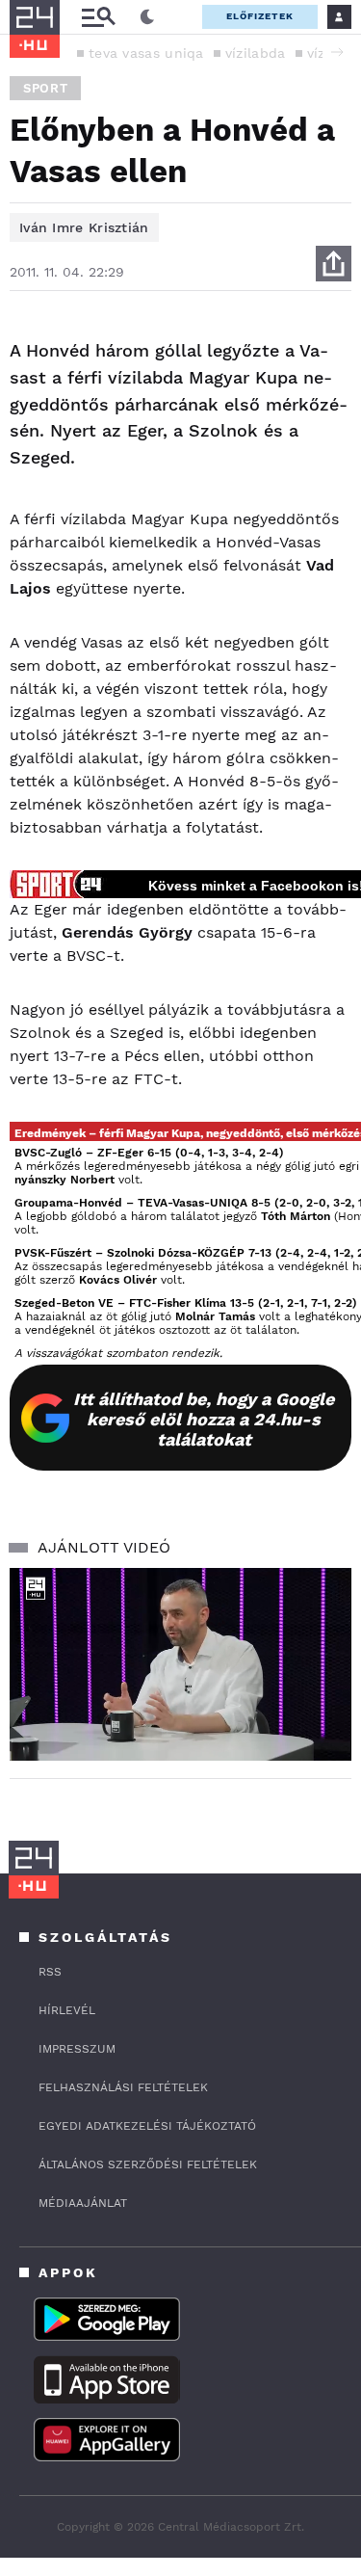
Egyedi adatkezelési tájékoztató (147, 2126)
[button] (337, 52)
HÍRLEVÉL (67, 2010)
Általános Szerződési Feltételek (148, 2164)
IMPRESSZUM (77, 2049)
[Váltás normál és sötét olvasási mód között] (147, 17)
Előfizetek (260, 16)
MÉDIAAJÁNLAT (83, 2203)
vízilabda (256, 53)
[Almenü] (98, 17)
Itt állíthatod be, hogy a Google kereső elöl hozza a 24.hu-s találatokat (204, 1419)
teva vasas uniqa (146, 53)
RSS (50, 1972)
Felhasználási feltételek (123, 2087)
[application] (180, 1664)
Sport (45, 88)
